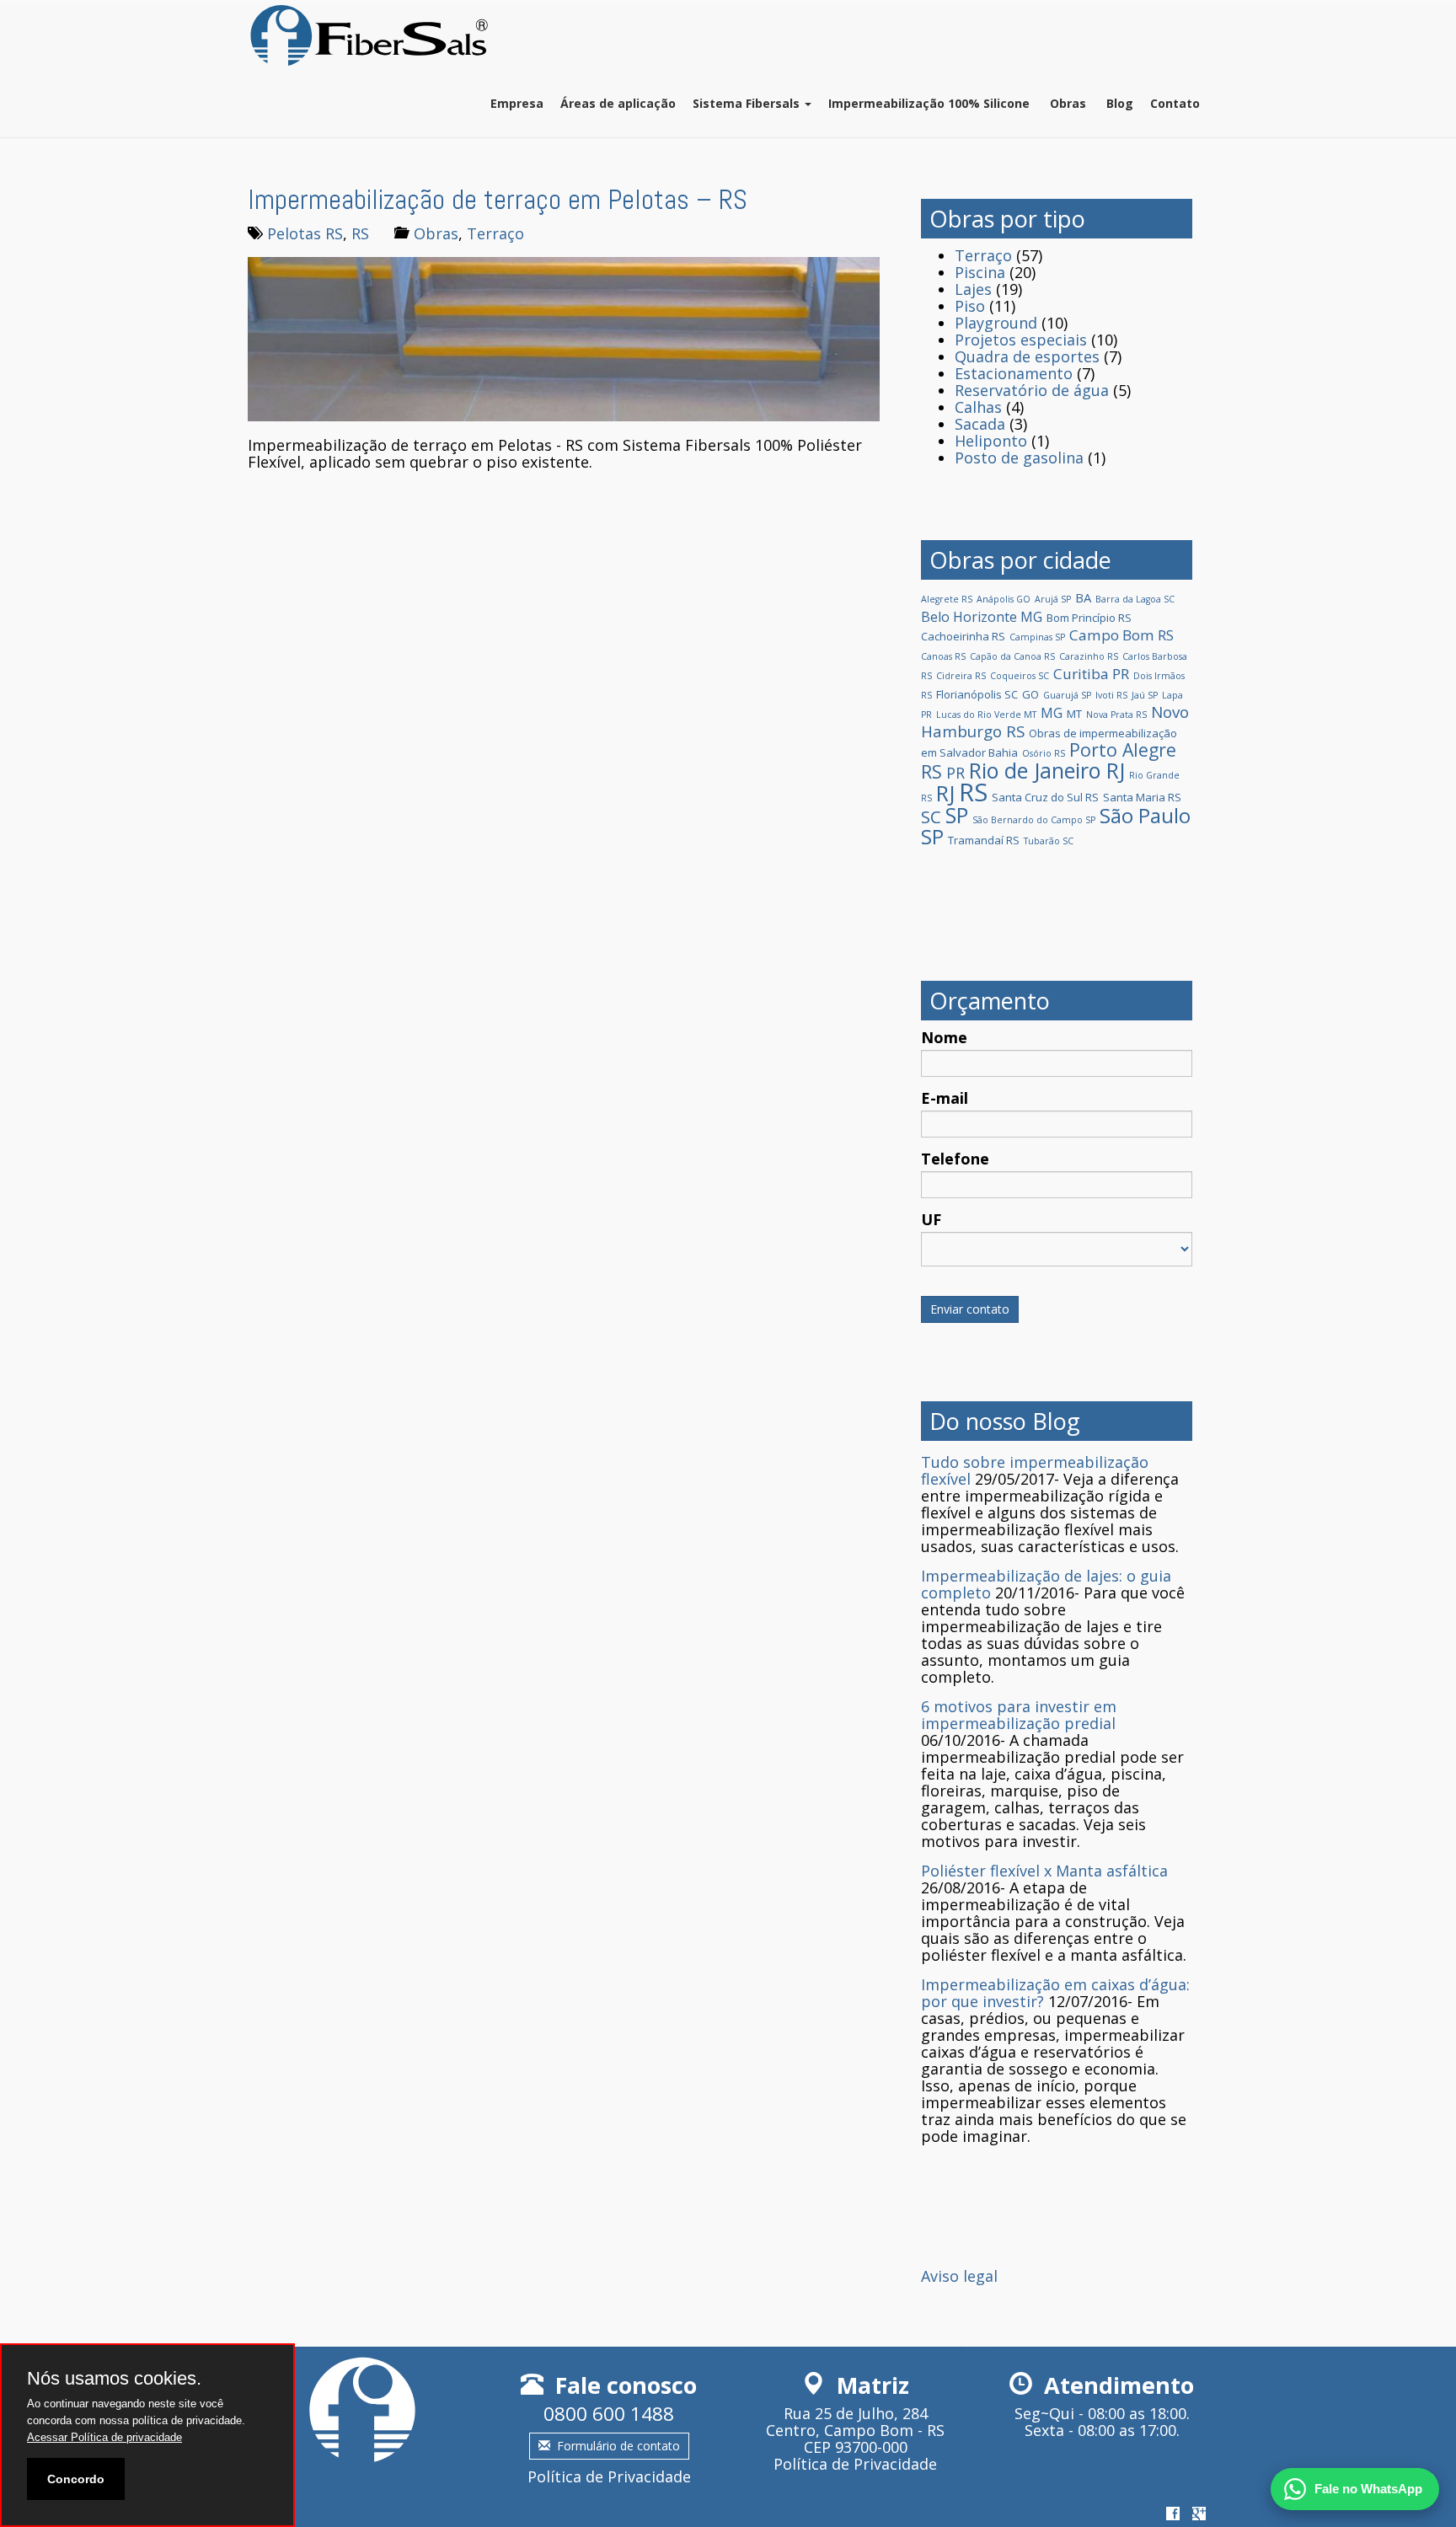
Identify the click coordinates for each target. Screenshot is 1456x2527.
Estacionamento (1014, 373)
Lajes (973, 289)
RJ (945, 793)
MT (1074, 714)
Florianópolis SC (977, 694)
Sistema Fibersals (748, 103)
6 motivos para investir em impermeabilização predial (1019, 1715)
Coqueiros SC (1020, 676)
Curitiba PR (1091, 674)
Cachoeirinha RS (963, 636)
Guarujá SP (1067, 695)
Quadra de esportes (1027, 356)
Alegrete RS (947, 599)
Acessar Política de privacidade (104, 2437)
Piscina (980, 272)
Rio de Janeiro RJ (1047, 770)
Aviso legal (959, 2276)
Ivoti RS (1111, 695)
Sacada (980, 424)
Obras (1066, 103)
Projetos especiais (1021, 340)
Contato (1175, 103)
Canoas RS (943, 656)
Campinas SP (1037, 637)
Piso (970, 306)
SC (931, 816)
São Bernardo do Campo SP (1034, 820)
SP (957, 815)
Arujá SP (1053, 599)
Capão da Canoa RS (1012, 656)
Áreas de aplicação (618, 103)
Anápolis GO (1004, 599)
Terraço (495, 233)
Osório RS (1044, 753)
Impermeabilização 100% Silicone (929, 103)
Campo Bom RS (1121, 635)
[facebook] (1173, 2514)
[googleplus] (1199, 2514)
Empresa (517, 103)
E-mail (945, 1098)
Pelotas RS (305, 233)
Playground (996, 323)
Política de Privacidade (609, 2476)
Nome (944, 1037)
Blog (1118, 103)
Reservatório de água (1032, 390)
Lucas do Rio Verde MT (986, 715)
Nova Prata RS (1116, 715)
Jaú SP (1145, 695)
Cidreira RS (961, 676)
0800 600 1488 (609, 2414)
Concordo (76, 2479)
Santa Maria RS (1142, 797)
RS (360, 233)
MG (1052, 713)
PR (955, 773)
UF (931, 1219)
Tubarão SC (1049, 841)
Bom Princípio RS (1089, 618)
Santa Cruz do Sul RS (1045, 797)
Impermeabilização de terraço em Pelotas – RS (498, 200)
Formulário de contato (618, 2446)
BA (1083, 597)
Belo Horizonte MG (982, 617)
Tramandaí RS (984, 840)
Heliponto (991, 441)
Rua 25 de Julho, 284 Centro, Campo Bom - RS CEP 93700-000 (855, 2430)
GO (1030, 694)
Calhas (978, 407)
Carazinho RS (1089, 656)
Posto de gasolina (1019, 458)
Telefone (955, 1159)
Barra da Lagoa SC (1135, 599)
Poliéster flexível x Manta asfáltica (1044, 1871)
